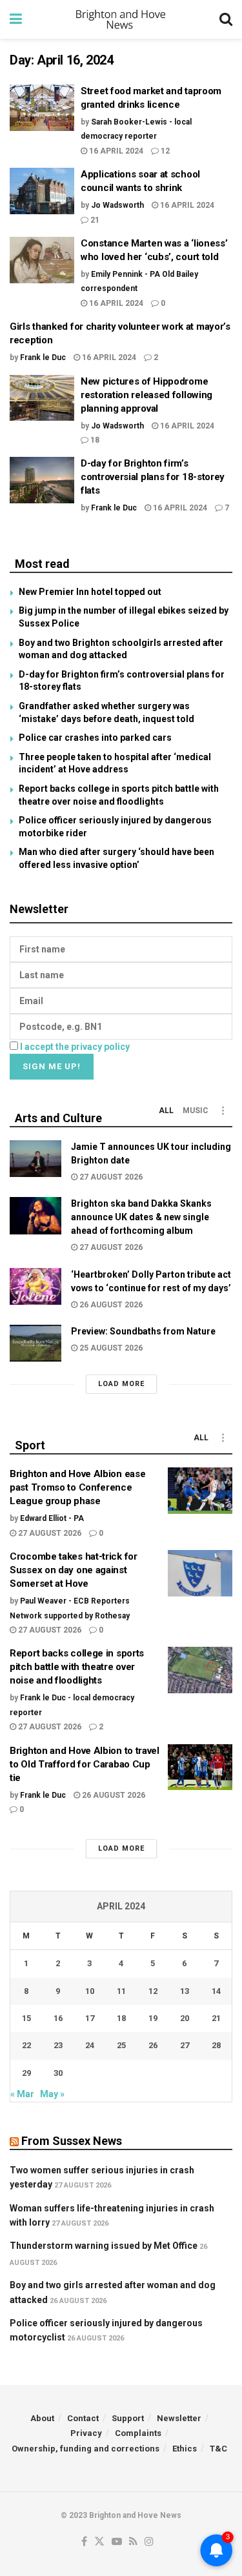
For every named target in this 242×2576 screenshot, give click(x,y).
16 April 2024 (115, 151)
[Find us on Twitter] (99, 2542)
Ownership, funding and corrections (86, 2449)
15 (26, 2018)
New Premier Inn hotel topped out (90, 592)
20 (185, 2018)
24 (90, 2045)
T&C (218, 2449)
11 (121, 1991)
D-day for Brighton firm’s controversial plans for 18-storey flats (153, 477)
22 (26, 2045)
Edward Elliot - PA (52, 1518)
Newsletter (179, 2418)
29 (26, 2073)
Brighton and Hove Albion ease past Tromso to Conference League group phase (77, 1487)
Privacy (86, 2433)
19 (153, 2018)
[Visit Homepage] (121, 19)
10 (90, 1991)
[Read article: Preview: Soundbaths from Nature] (35, 1343)
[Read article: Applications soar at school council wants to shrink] (42, 191)
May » (52, 2094)
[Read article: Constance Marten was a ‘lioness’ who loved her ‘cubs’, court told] (42, 260)
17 (90, 2018)
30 (58, 2073)
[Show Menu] (16, 19)
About (42, 2418)
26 (153, 2045)
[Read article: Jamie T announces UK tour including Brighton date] (35, 1159)
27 (185, 2045)
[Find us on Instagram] (149, 2542)
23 (58, 2045)
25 (121, 2045)
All (166, 1111)
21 (94, 220)
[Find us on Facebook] (84, 2542)
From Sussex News (72, 2141)
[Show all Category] (223, 1111)
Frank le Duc (43, 357)
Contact (83, 2418)
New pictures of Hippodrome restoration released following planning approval (146, 395)
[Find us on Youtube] (117, 2542)
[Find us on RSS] (133, 2542)
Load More (121, 1384)
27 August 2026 (110, 1177)
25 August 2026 (110, 1348)
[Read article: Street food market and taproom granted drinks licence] (42, 108)
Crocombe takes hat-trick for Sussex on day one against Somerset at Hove (74, 1570)
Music (196, 1111)
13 (185, 1991)
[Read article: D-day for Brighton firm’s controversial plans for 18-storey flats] (42, 480)
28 (216, 2045)
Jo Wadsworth (117, 205)
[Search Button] (226, 19)
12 (164, 151)
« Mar (22, 2094)
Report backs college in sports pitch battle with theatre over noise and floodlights (77, 1667)
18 (94, 440)
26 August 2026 (110, 1305)
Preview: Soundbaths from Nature (143, 1331)
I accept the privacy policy (75, 1047)
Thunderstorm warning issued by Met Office (104, 2246)
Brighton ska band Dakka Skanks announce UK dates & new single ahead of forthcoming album (141, 1217)
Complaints (138, 2433)
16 (58, 2018)
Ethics (185, 2449)
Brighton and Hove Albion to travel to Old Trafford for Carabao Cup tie (85, 1764)
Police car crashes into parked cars (95, 738)
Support (128, 2418)
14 (216, 1991)
